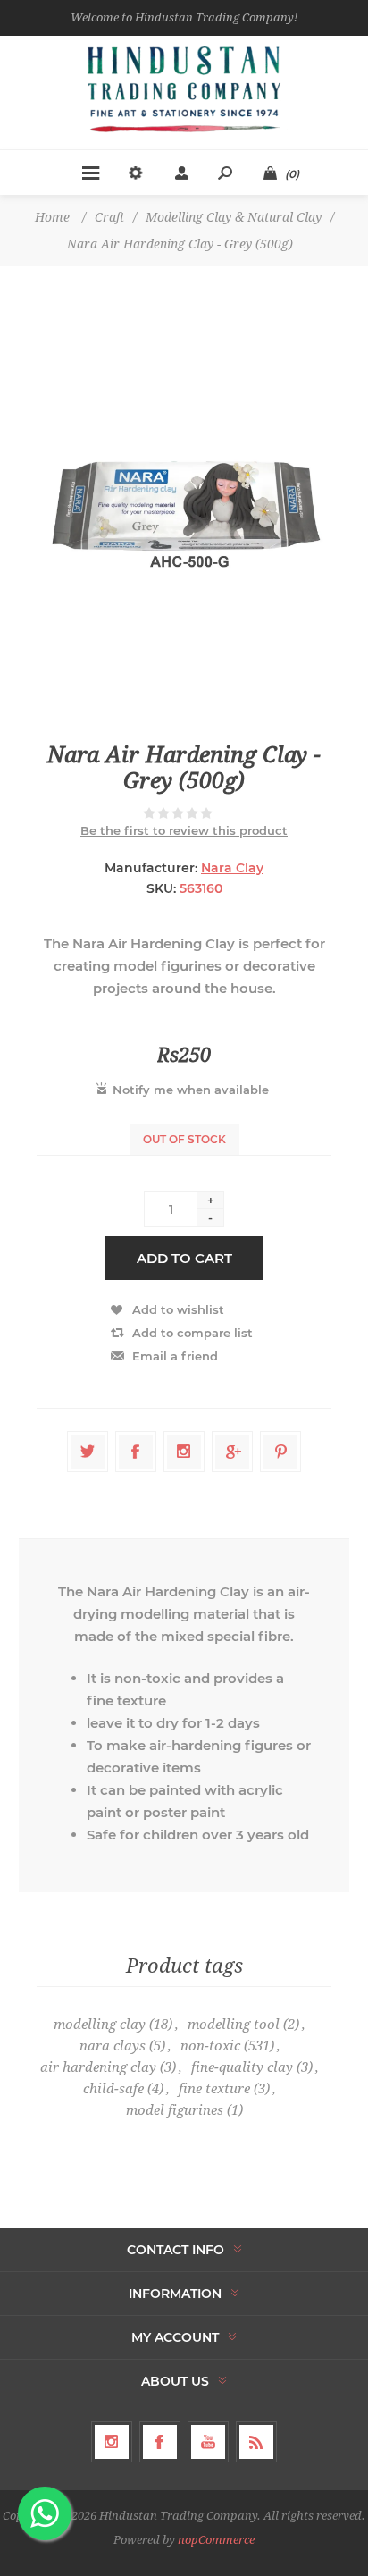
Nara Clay (232, 868)
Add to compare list (192, 1333)
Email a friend (175, 1356)
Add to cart (184, 1258)
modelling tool (234, 2025)
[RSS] (256, 2442)
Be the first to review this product (184, 830)
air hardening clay (98, 2067)
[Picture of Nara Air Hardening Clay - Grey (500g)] (184, 504)
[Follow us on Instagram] (112, 2442)
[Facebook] (160, 2442)
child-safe (113, 2089)
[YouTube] (208, 2442)
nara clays (113, 2046)
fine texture (214, 2089)
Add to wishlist (178, 1309)
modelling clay (100, 2025)
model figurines (175, 2110)
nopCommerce (216, 2540)
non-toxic (210, 2046)
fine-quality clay (242, 2067)
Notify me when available (191, 1090)
